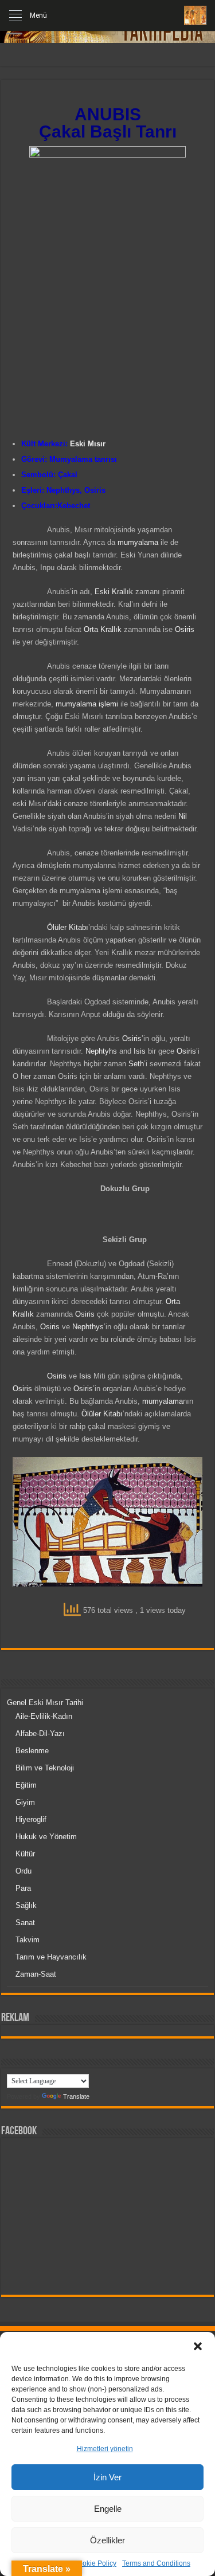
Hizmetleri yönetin (105, 2449)
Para (23, 1888)
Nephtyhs (101, 1051)
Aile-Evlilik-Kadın (44, 1716)
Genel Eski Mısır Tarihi (45, 1703)
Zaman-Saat (36, 1974)
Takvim (28, 1940)
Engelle (108, 2509)
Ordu (24, 1871)
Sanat (25, 1923)
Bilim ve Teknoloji (45, 1768)
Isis (140, 1051)
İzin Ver (107, 2477)
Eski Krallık (114, 592)
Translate (76, 2096)
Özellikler (107, 2540)
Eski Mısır (88, 444)
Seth (136, 1064)
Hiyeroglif (31, 1819)
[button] (198, 2346)
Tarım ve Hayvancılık (51, 1957)
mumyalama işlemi (87, 704)
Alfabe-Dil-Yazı (40, 1733)
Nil (183, 816)
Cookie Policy (95, 2563)
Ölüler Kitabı (68, 927)
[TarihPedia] (195, 15)
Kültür (25, 1854)
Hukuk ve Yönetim (46, 1837)
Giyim (25, 1802)
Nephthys (63, 490)
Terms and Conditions (156, 2563)
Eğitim (26, 1785)
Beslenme (32, 1751)
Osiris (95, 490)
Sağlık (26, 1905)
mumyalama (138, 542)
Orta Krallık (103, 629)
